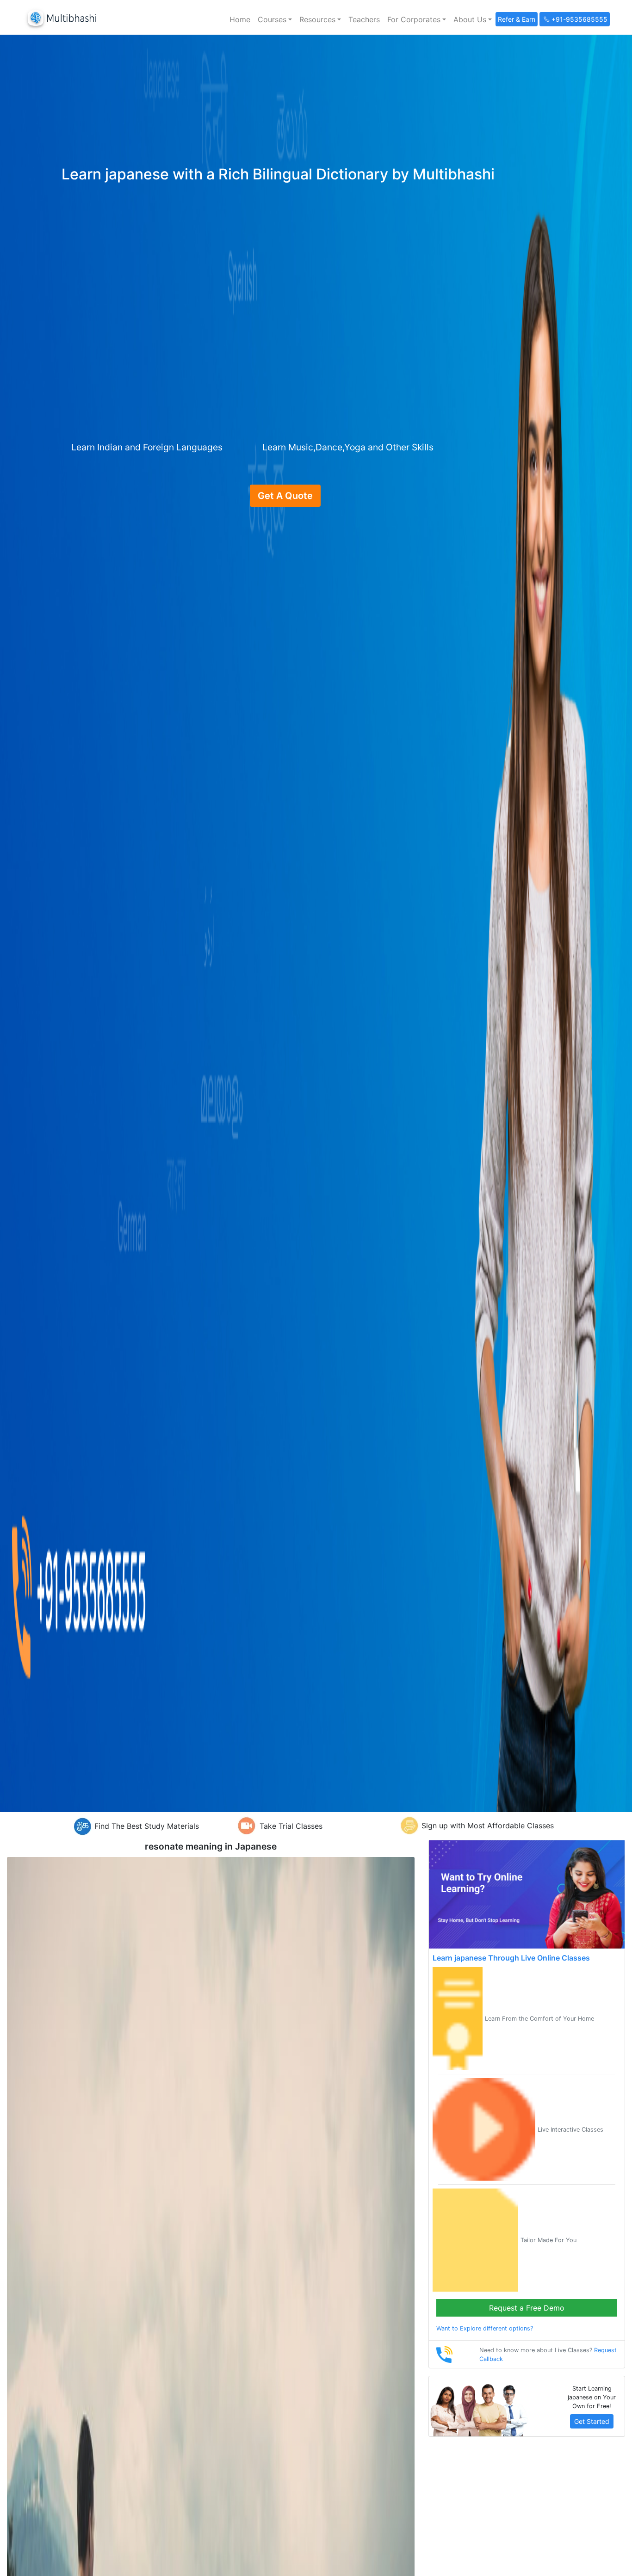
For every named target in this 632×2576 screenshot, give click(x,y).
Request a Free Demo (527, 2308)
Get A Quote (285, 496)
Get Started (592, 2421)
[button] (275, 19)
